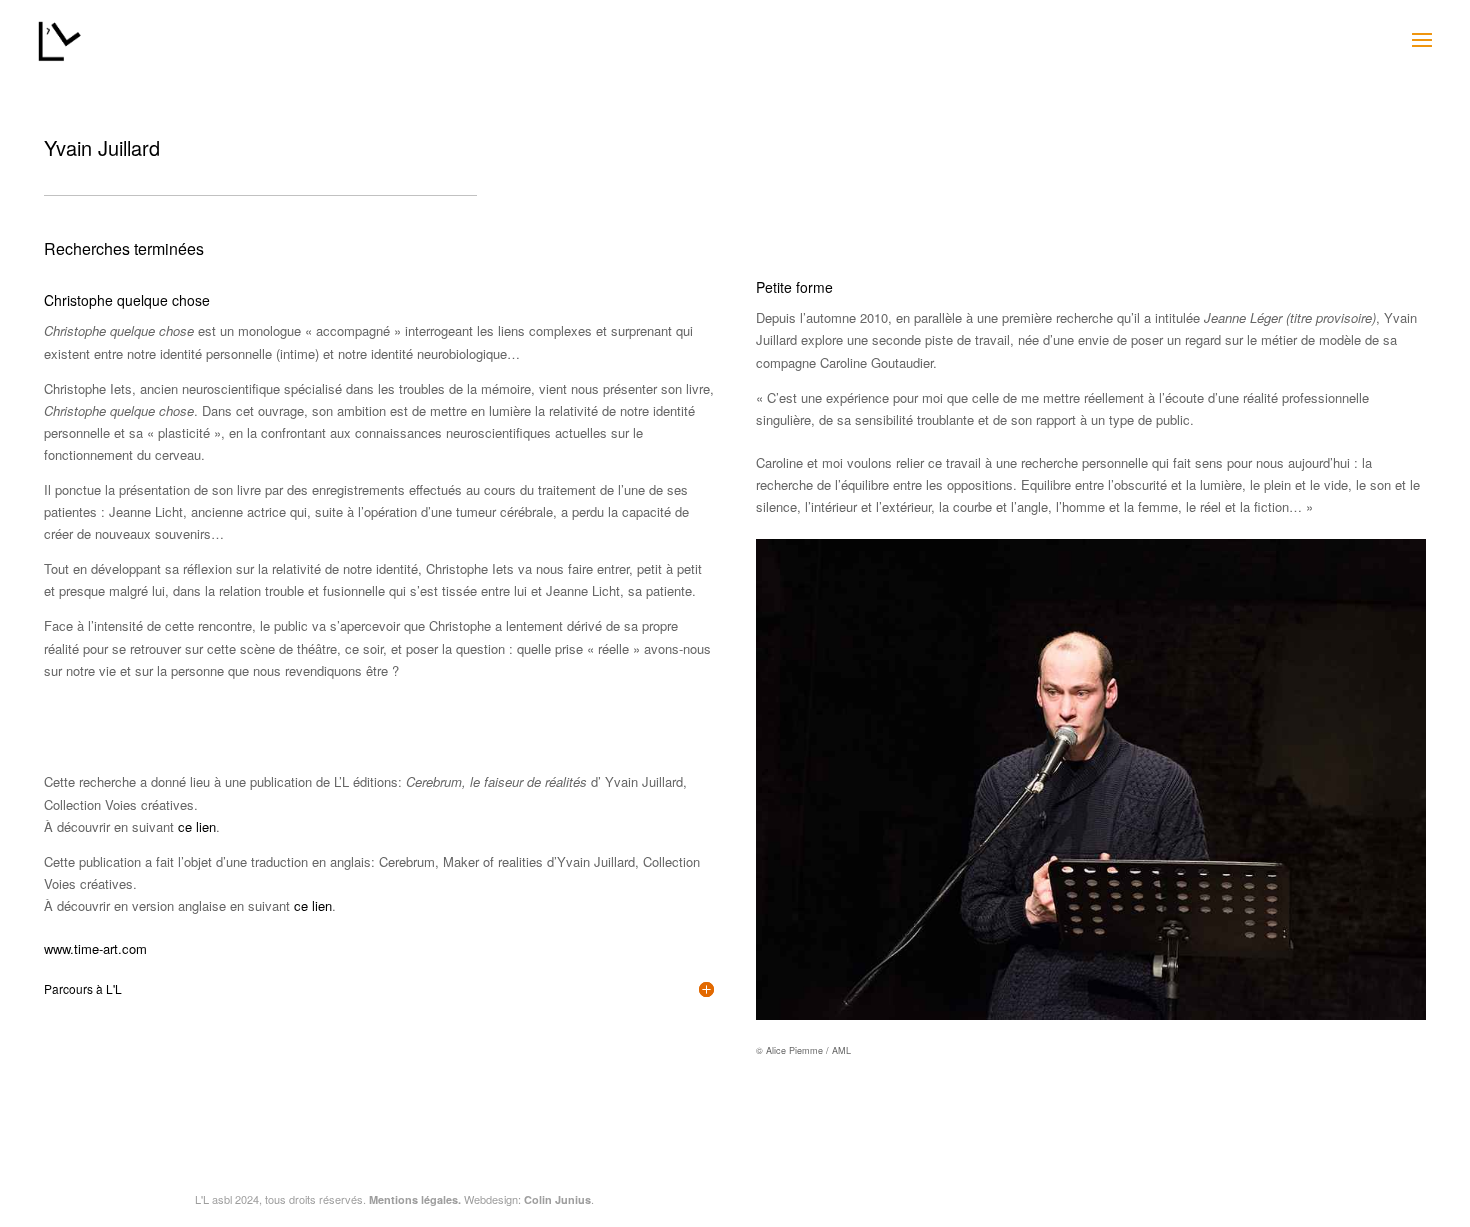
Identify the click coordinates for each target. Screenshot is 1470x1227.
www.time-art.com (95, 948)
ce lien (197, 826)
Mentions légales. (415, 1199)
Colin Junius (557, 1199)
